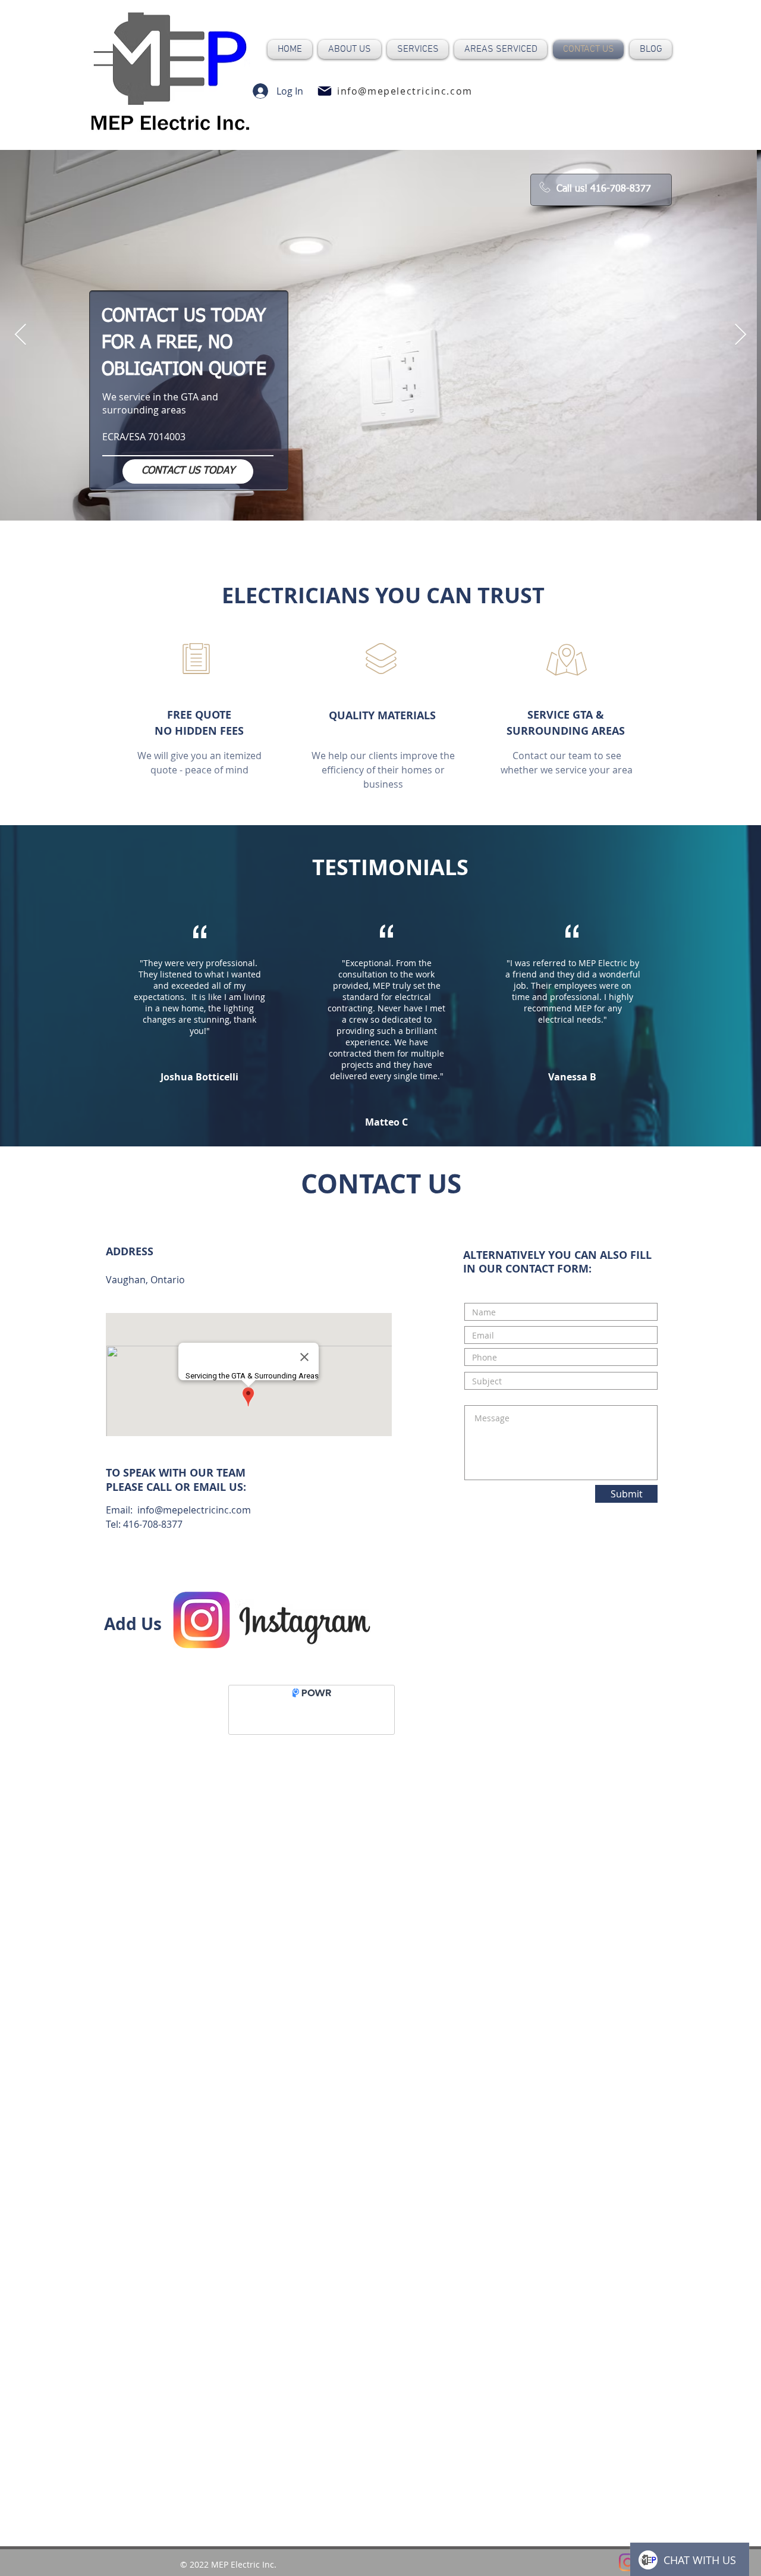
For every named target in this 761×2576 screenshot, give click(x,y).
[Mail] (325, 91)
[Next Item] (740, 335)
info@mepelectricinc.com (194, 1510)
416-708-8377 (153, 1524)
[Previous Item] (21, 335)
